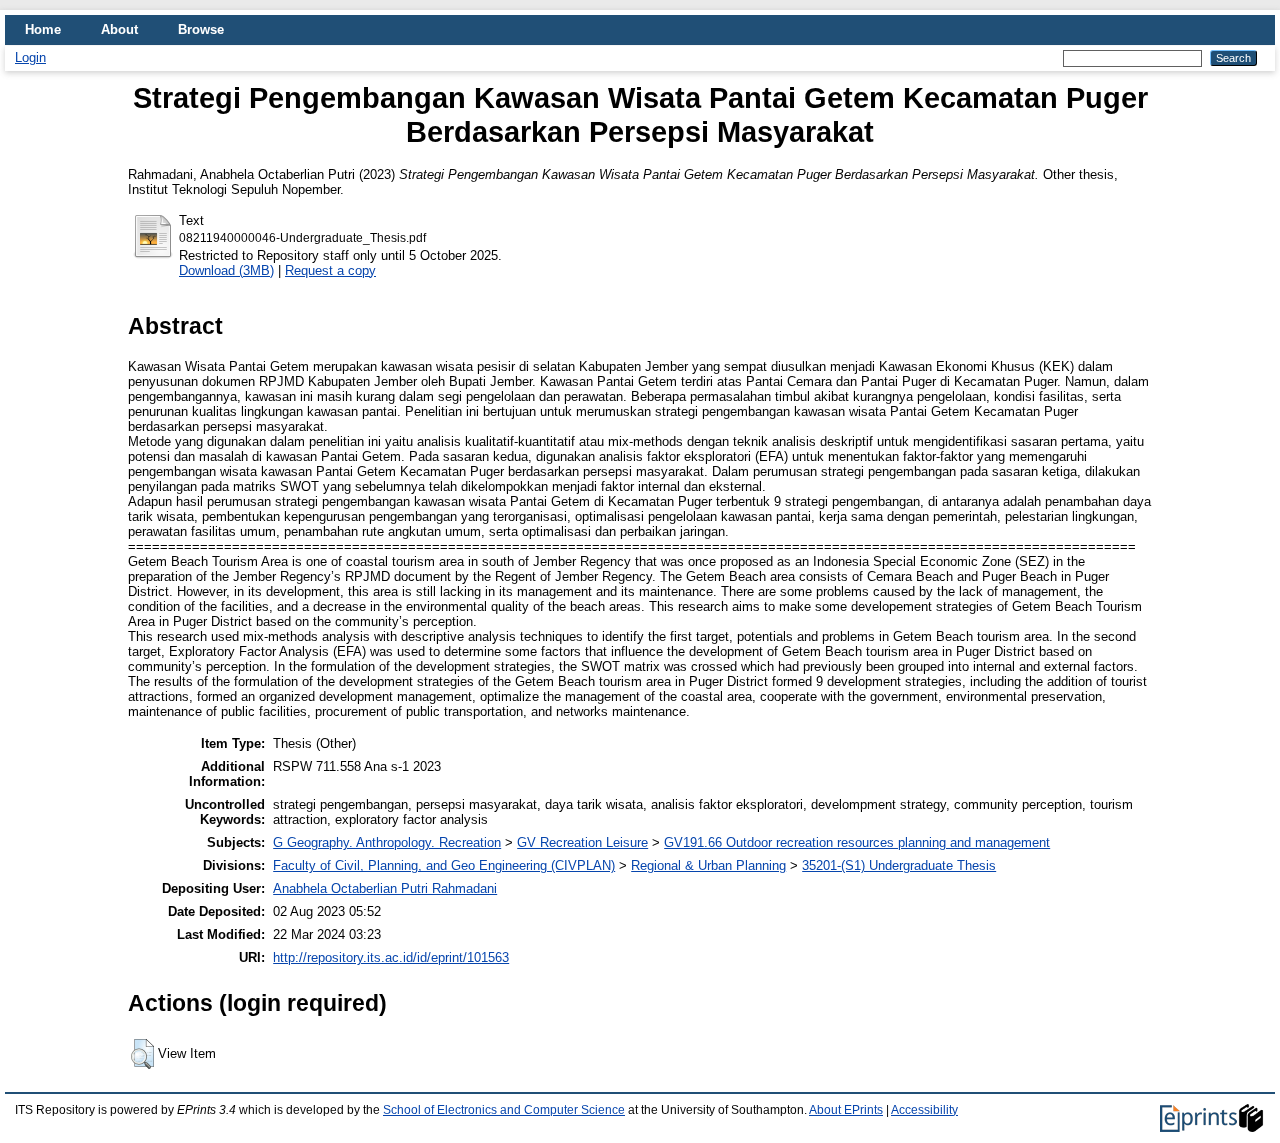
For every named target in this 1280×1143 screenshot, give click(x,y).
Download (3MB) (226, 270)
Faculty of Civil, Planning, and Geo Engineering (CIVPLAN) (444, 865)
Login (30, 57)
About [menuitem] (119, 29)
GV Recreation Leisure (582, 842)
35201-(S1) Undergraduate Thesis (899, 865)
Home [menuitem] (43, 29)
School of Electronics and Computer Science (504, 1110)
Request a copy (330, 270)
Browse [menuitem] (201, 29)
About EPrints (846, 1110)
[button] (142, 1054)
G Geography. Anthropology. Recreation (387, 842)
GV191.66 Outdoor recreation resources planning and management (857, 842)
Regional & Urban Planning (708, 865)
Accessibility (924, 1110)
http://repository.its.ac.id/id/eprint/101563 (391, 957)
